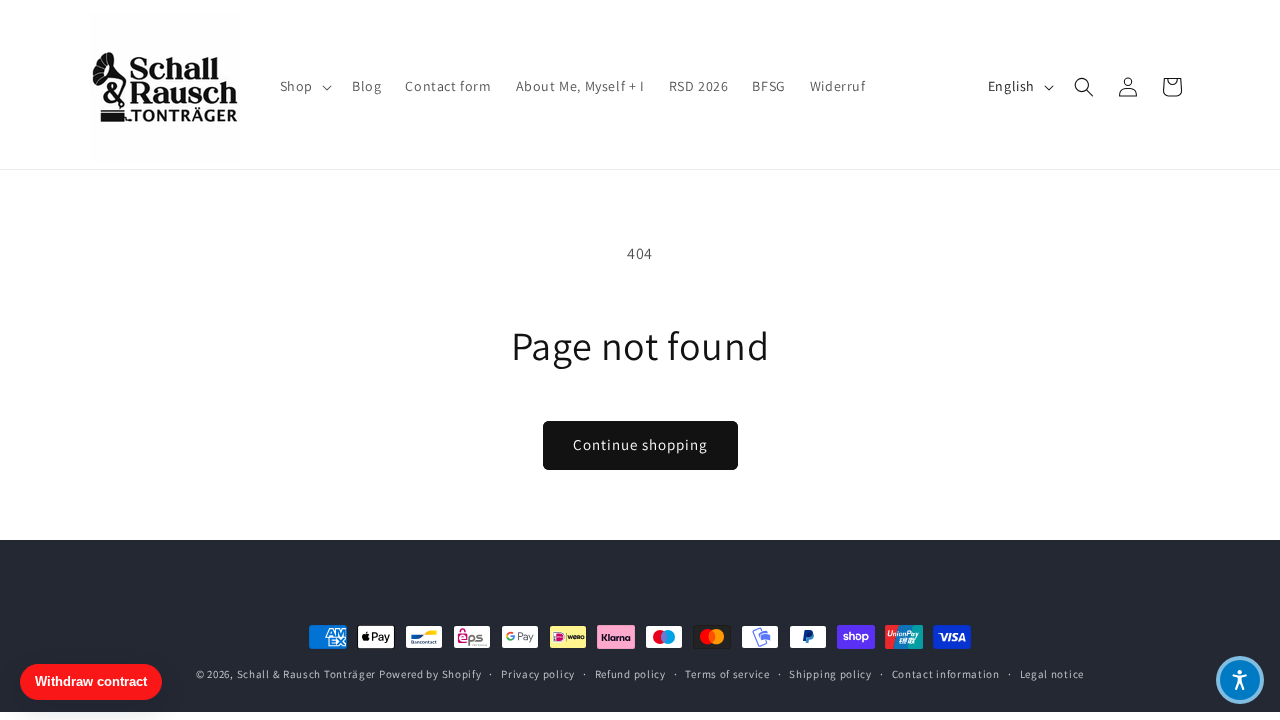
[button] (304, 86)
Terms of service (727, 674)
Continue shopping (640, 444)
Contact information (946, 674)
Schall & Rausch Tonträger (307, 674)
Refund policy (630, 674)
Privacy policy (538, 674)
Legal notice (1052, 674)
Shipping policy (830, 674)
